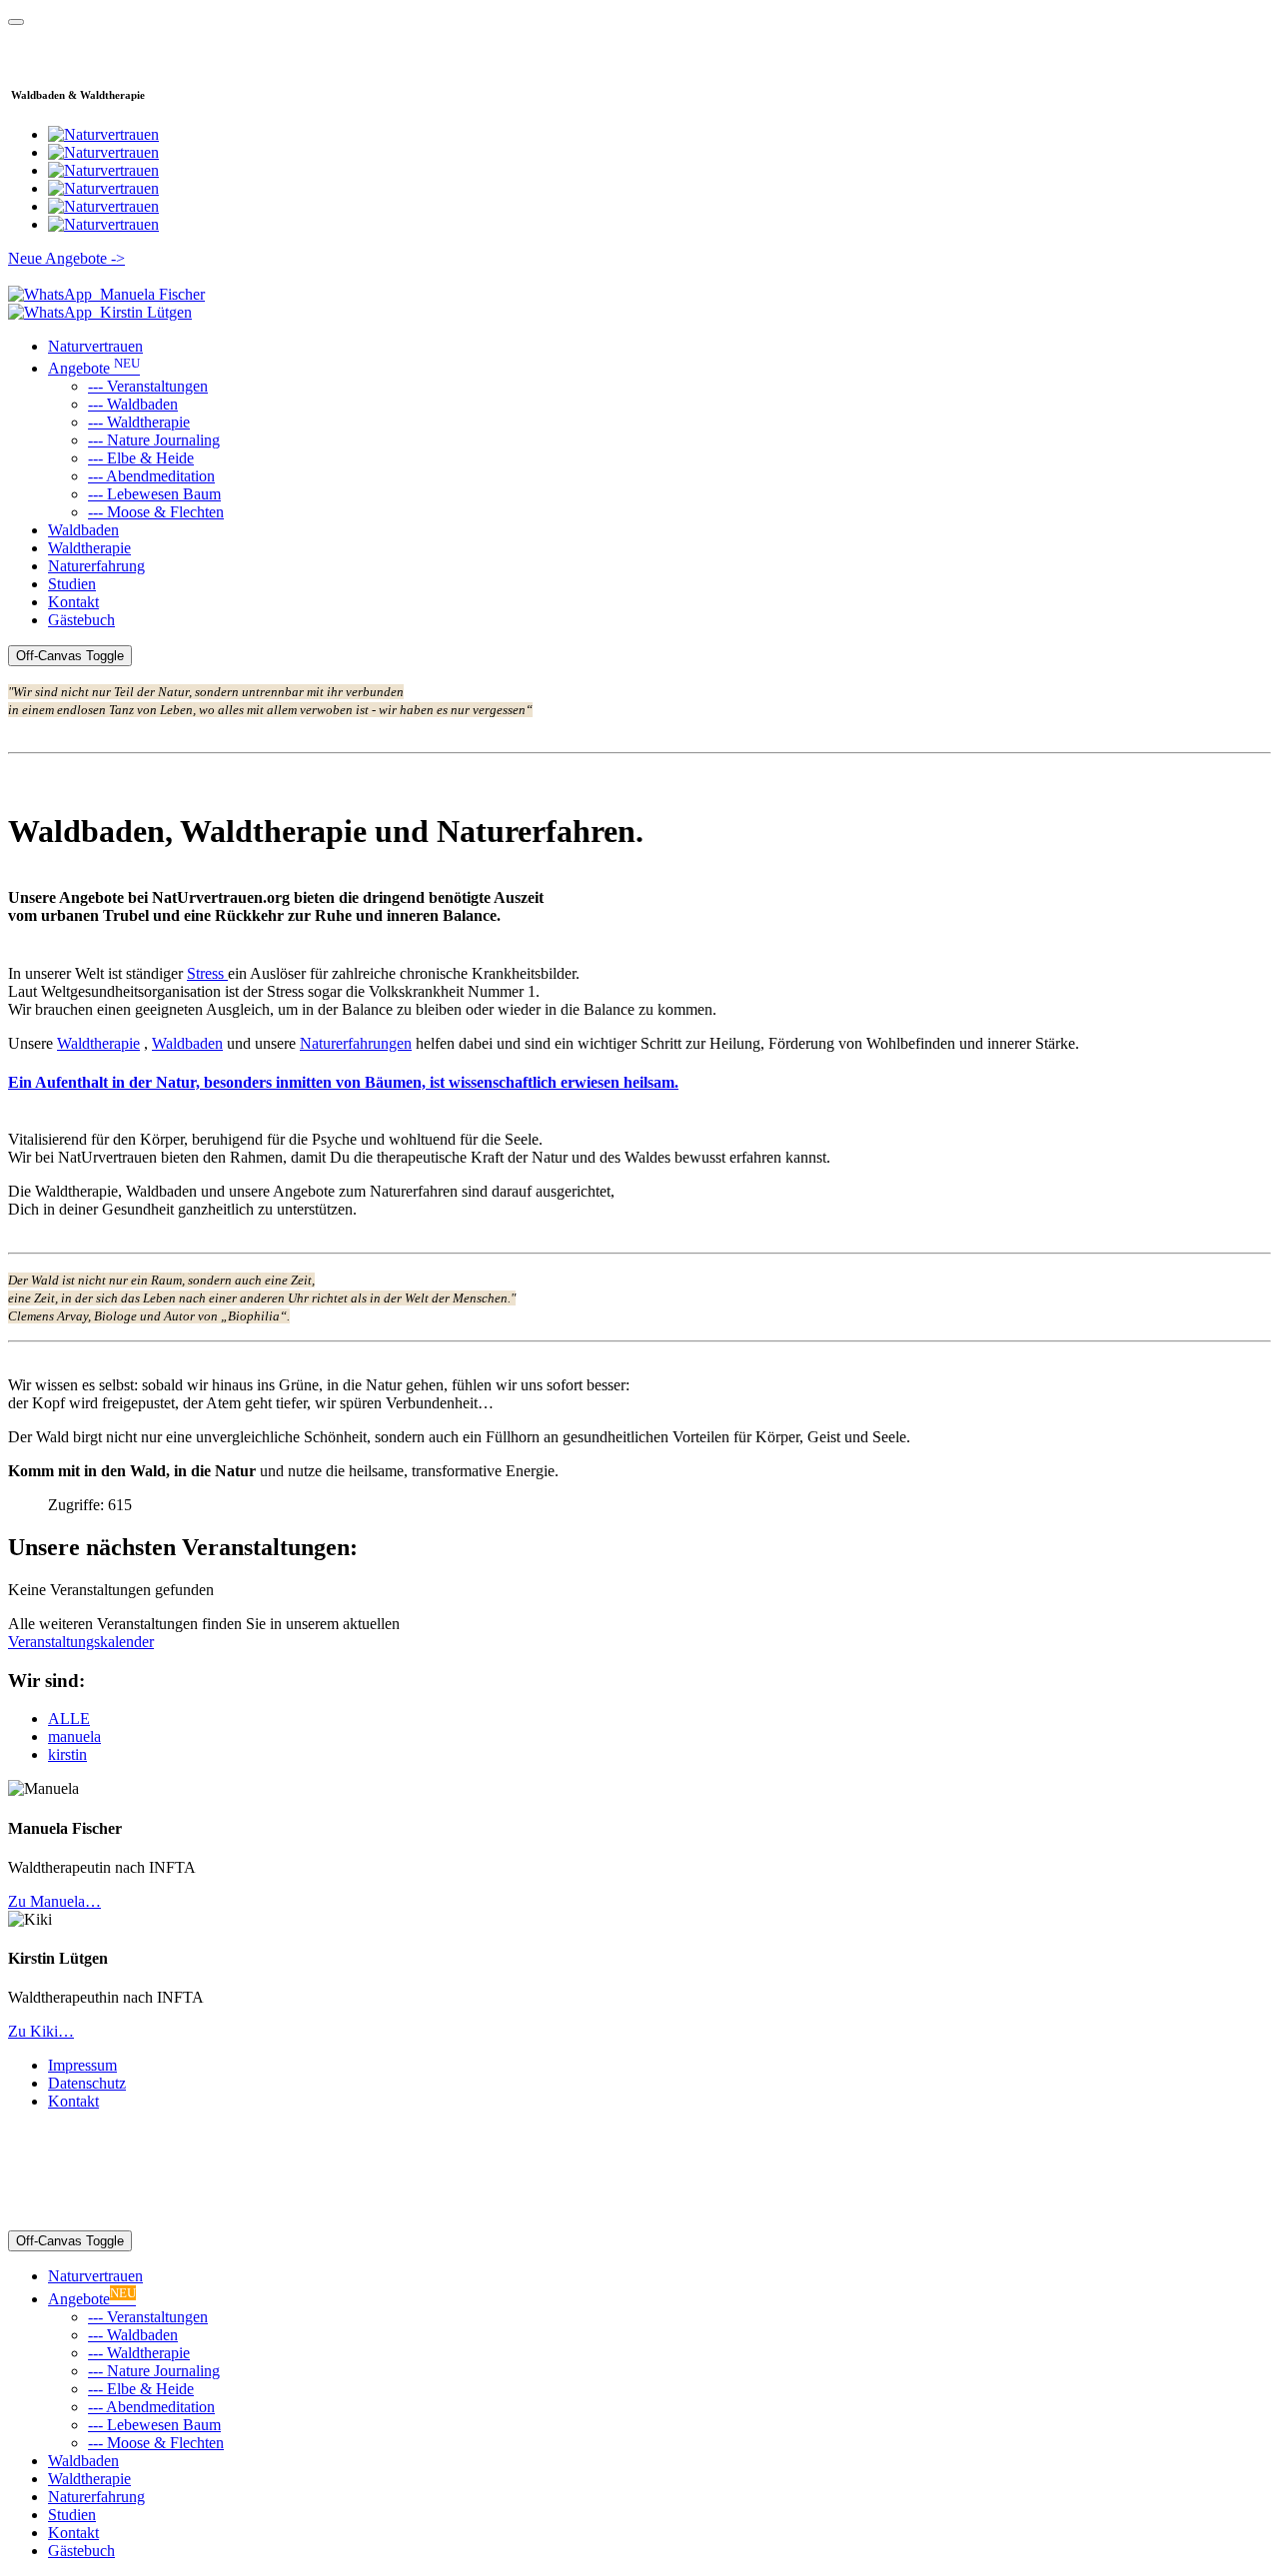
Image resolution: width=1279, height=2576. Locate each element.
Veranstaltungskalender (81, 1642)
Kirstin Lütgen (142, 312)
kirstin (67, 1754)
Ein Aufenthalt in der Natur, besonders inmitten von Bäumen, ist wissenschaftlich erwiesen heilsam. (343, 1082)
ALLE (69, 1718)
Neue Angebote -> (66, 258)
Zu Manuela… (54, 1901)
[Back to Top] (16, 22)
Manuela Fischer (148, 294)
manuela (74, 1736)
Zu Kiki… (41, 2031)
